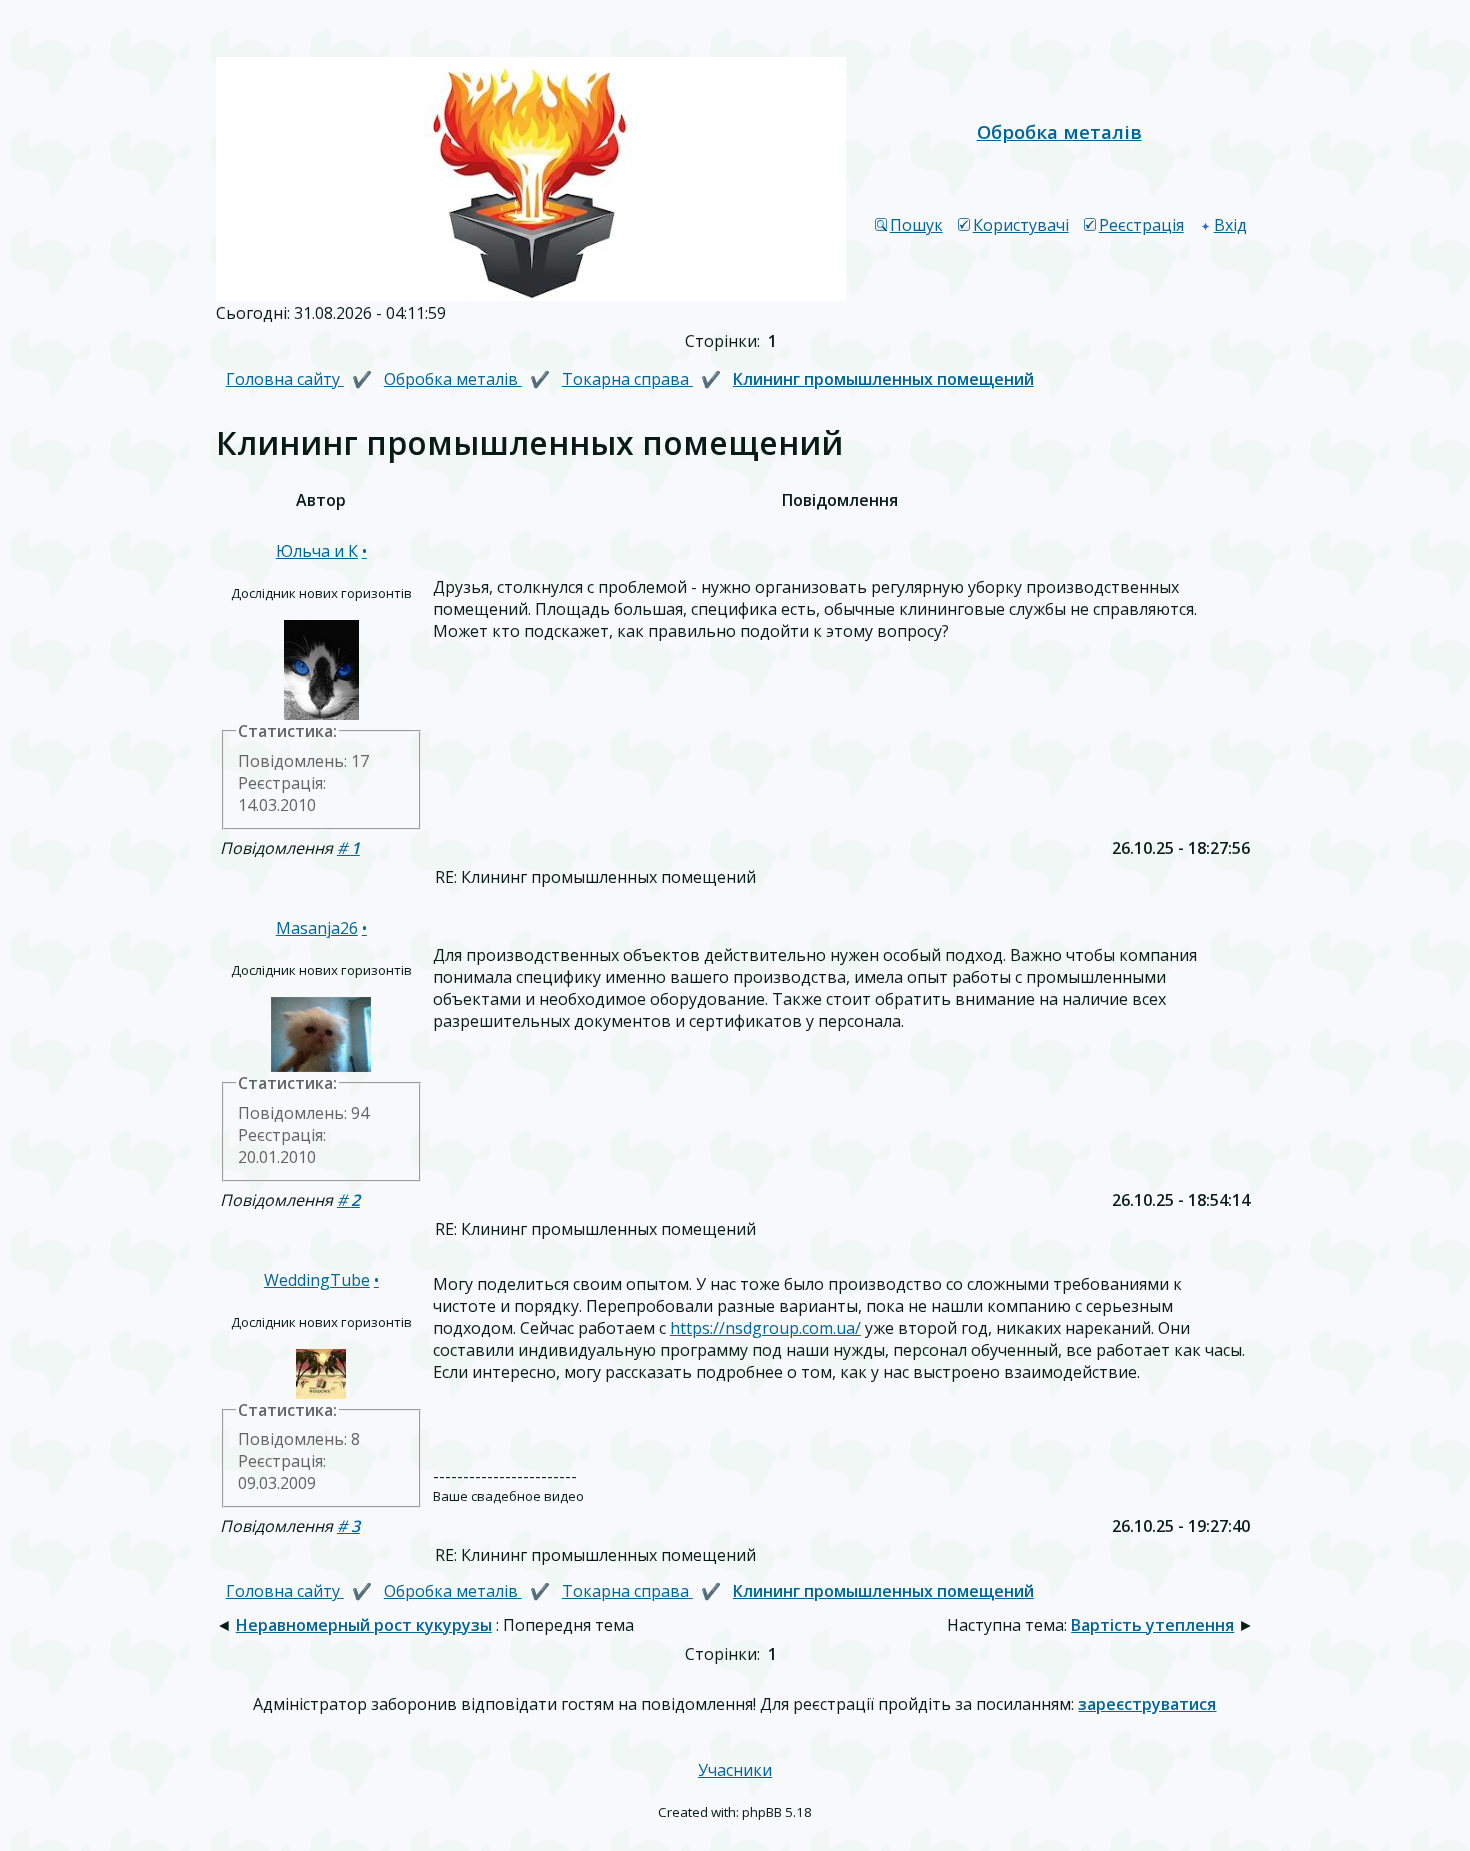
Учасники (735, 1770)
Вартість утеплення (1152, 1625)
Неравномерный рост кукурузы (364, 1625)
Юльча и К (317, 551)
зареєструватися (1147, 1704)
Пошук (916, 225)
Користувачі (1021, 225)
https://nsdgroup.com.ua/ (765, 1328)
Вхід (1230, 225)
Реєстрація (1141, 225)
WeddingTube (317, 1280)
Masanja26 (317, 928)
